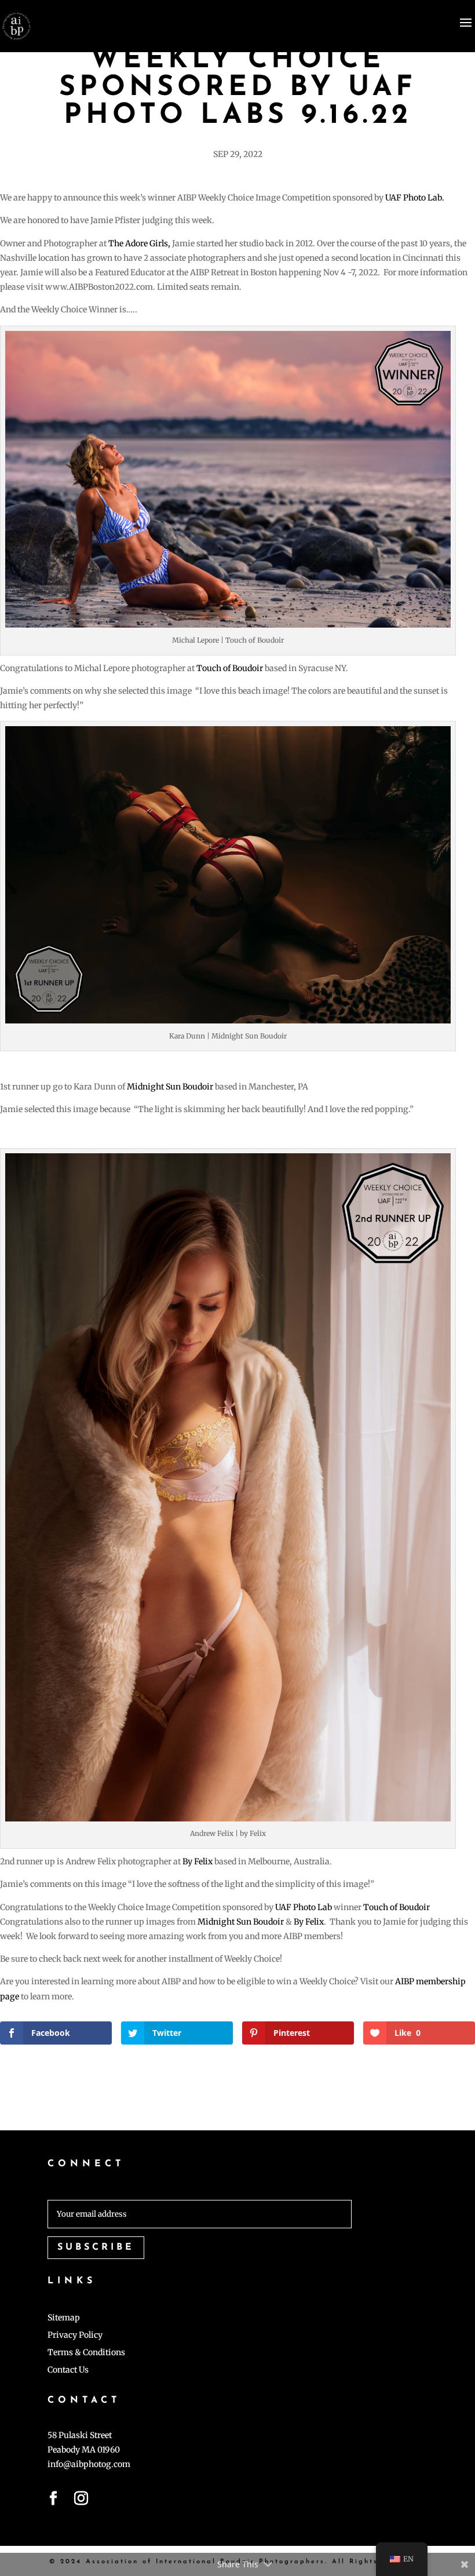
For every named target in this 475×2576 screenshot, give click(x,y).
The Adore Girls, (139, 243)
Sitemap (64, 2318)
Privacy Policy (75, 2335)
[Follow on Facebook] (53, 2501)
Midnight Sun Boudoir (170, 1087)
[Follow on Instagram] (81, 2501)
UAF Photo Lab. (415, 198)
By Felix (198, 1861)
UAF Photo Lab (304, 1907)
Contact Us (68, 2370)
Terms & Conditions (86, 2353)
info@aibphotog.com (89, 2464)
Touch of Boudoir (230, 668)
